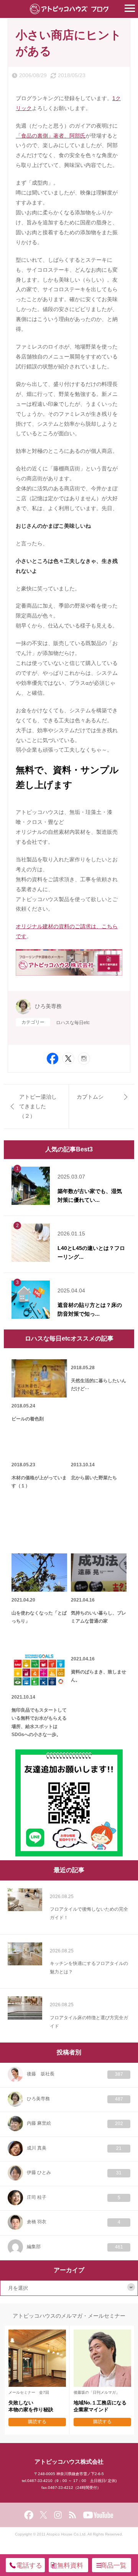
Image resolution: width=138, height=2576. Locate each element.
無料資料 (70, 2565)
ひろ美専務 (48, 1006)
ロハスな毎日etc (73, 1023)
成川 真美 (74, 2148)
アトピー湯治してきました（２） (38, 1106)
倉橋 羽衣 (74, 2222)
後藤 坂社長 (75, 2074)
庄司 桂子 (74, 2197)
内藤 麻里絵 (75, 2123)
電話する (29, 2565)
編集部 (75, 2247)
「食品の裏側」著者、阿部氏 (51, 136)
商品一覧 (113, 2565)
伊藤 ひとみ (74, 2173)
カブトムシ (90, 1097)
